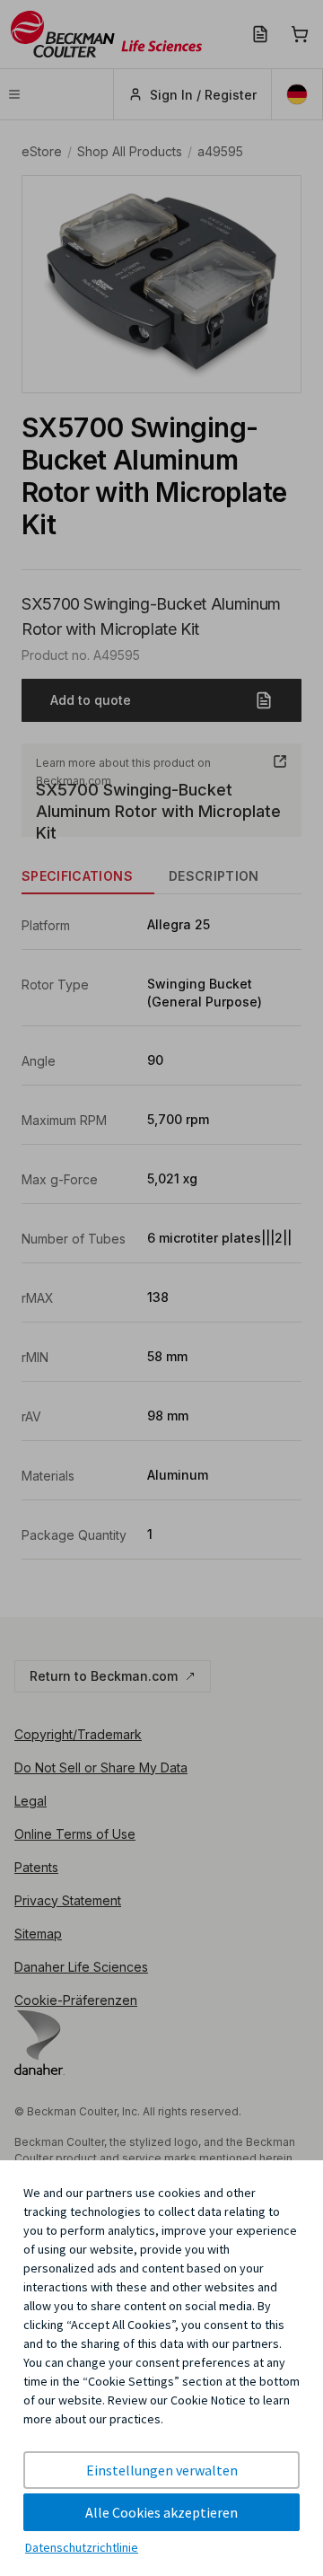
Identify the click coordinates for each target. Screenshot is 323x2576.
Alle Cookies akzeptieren (161, 2512)
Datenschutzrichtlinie (82, 2547)
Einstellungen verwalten (162, 2470)
